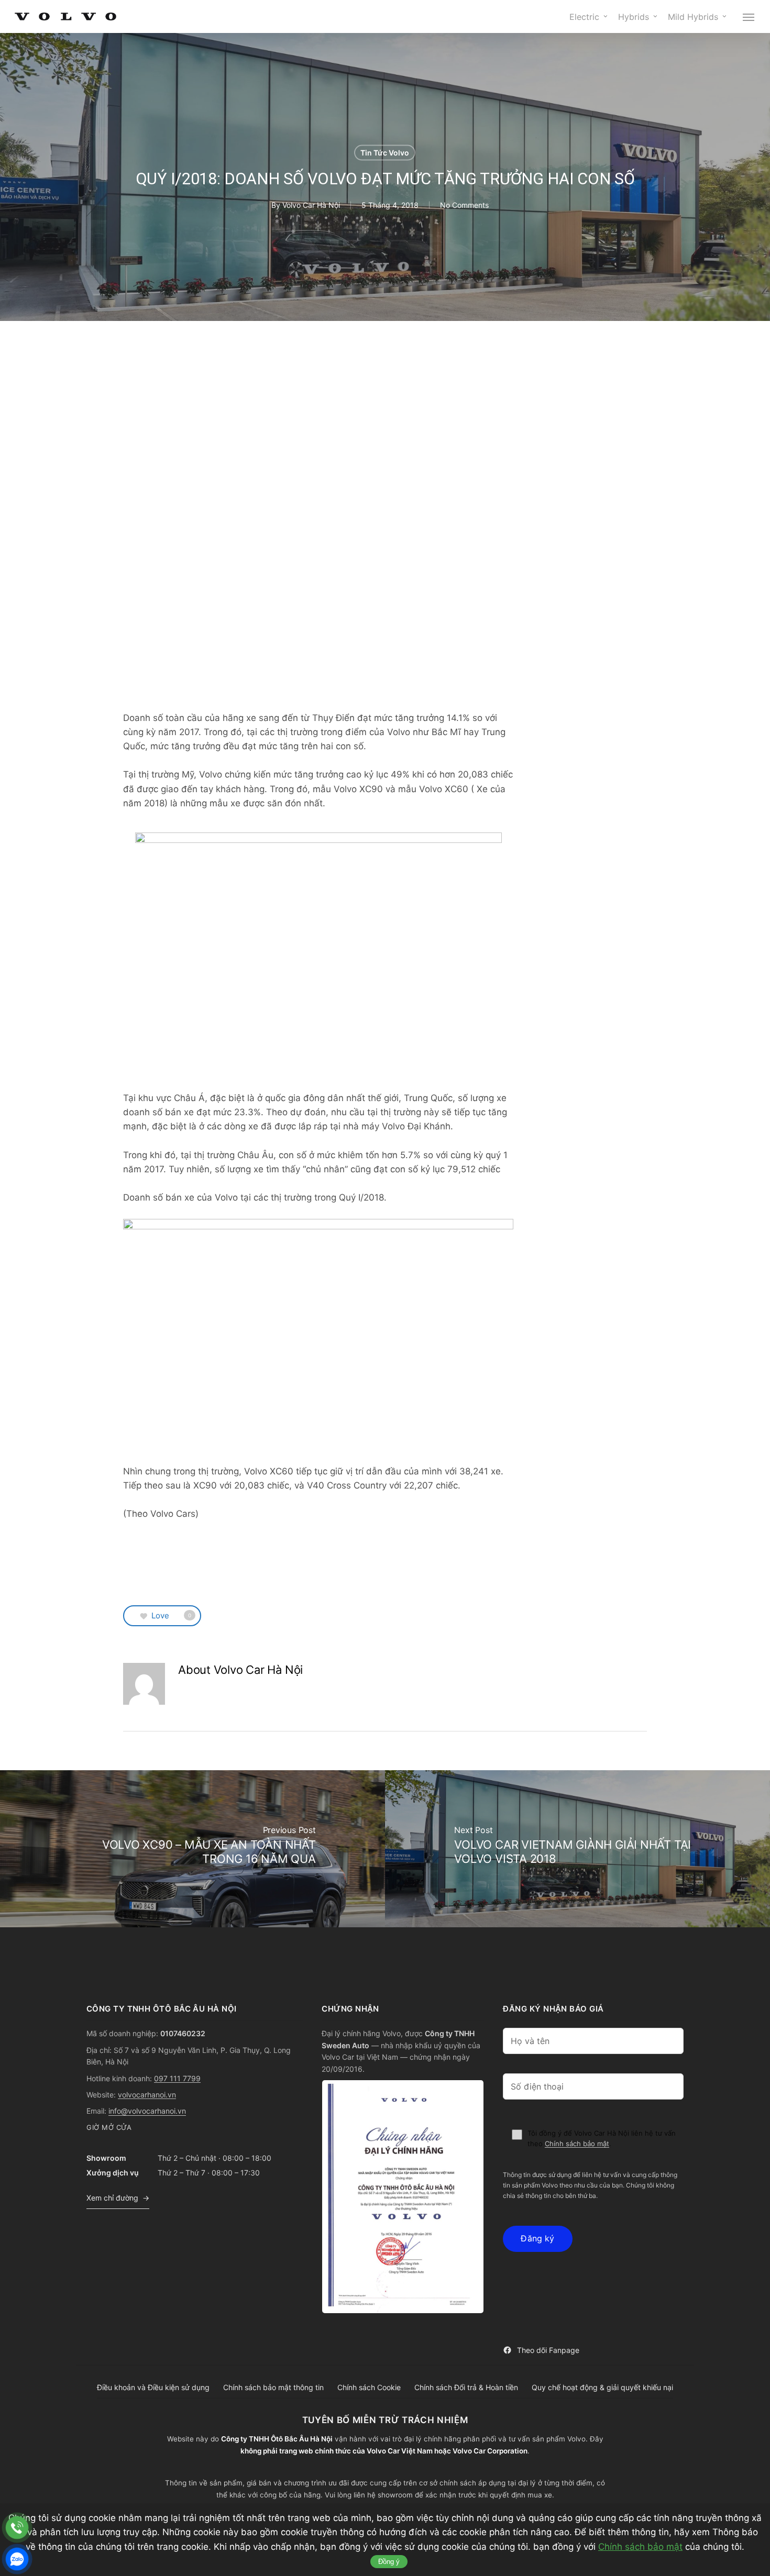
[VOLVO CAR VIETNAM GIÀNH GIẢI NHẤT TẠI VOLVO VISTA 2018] (577, 1849)
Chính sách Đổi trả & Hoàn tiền (466, 2387)
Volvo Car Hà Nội (311, 204)
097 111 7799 (177, 2078)
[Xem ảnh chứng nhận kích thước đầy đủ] (403, 2197)
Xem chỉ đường (112, 2198)
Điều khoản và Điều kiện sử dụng (153, 2387)
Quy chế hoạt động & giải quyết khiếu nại (602, 2387)
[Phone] (17, 2528)
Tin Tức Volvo (385, 153)
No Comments (464, 204)
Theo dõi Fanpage (548, 2350)
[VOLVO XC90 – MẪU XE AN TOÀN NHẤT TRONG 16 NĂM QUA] (192, 1849)
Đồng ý (389, 2562)
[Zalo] (17, 2559)
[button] (749, 17)
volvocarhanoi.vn (147, 2095)
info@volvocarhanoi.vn (147, 2111)
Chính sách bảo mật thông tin (273, 2387)
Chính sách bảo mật (577, 2144)
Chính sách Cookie (369, 2387)
